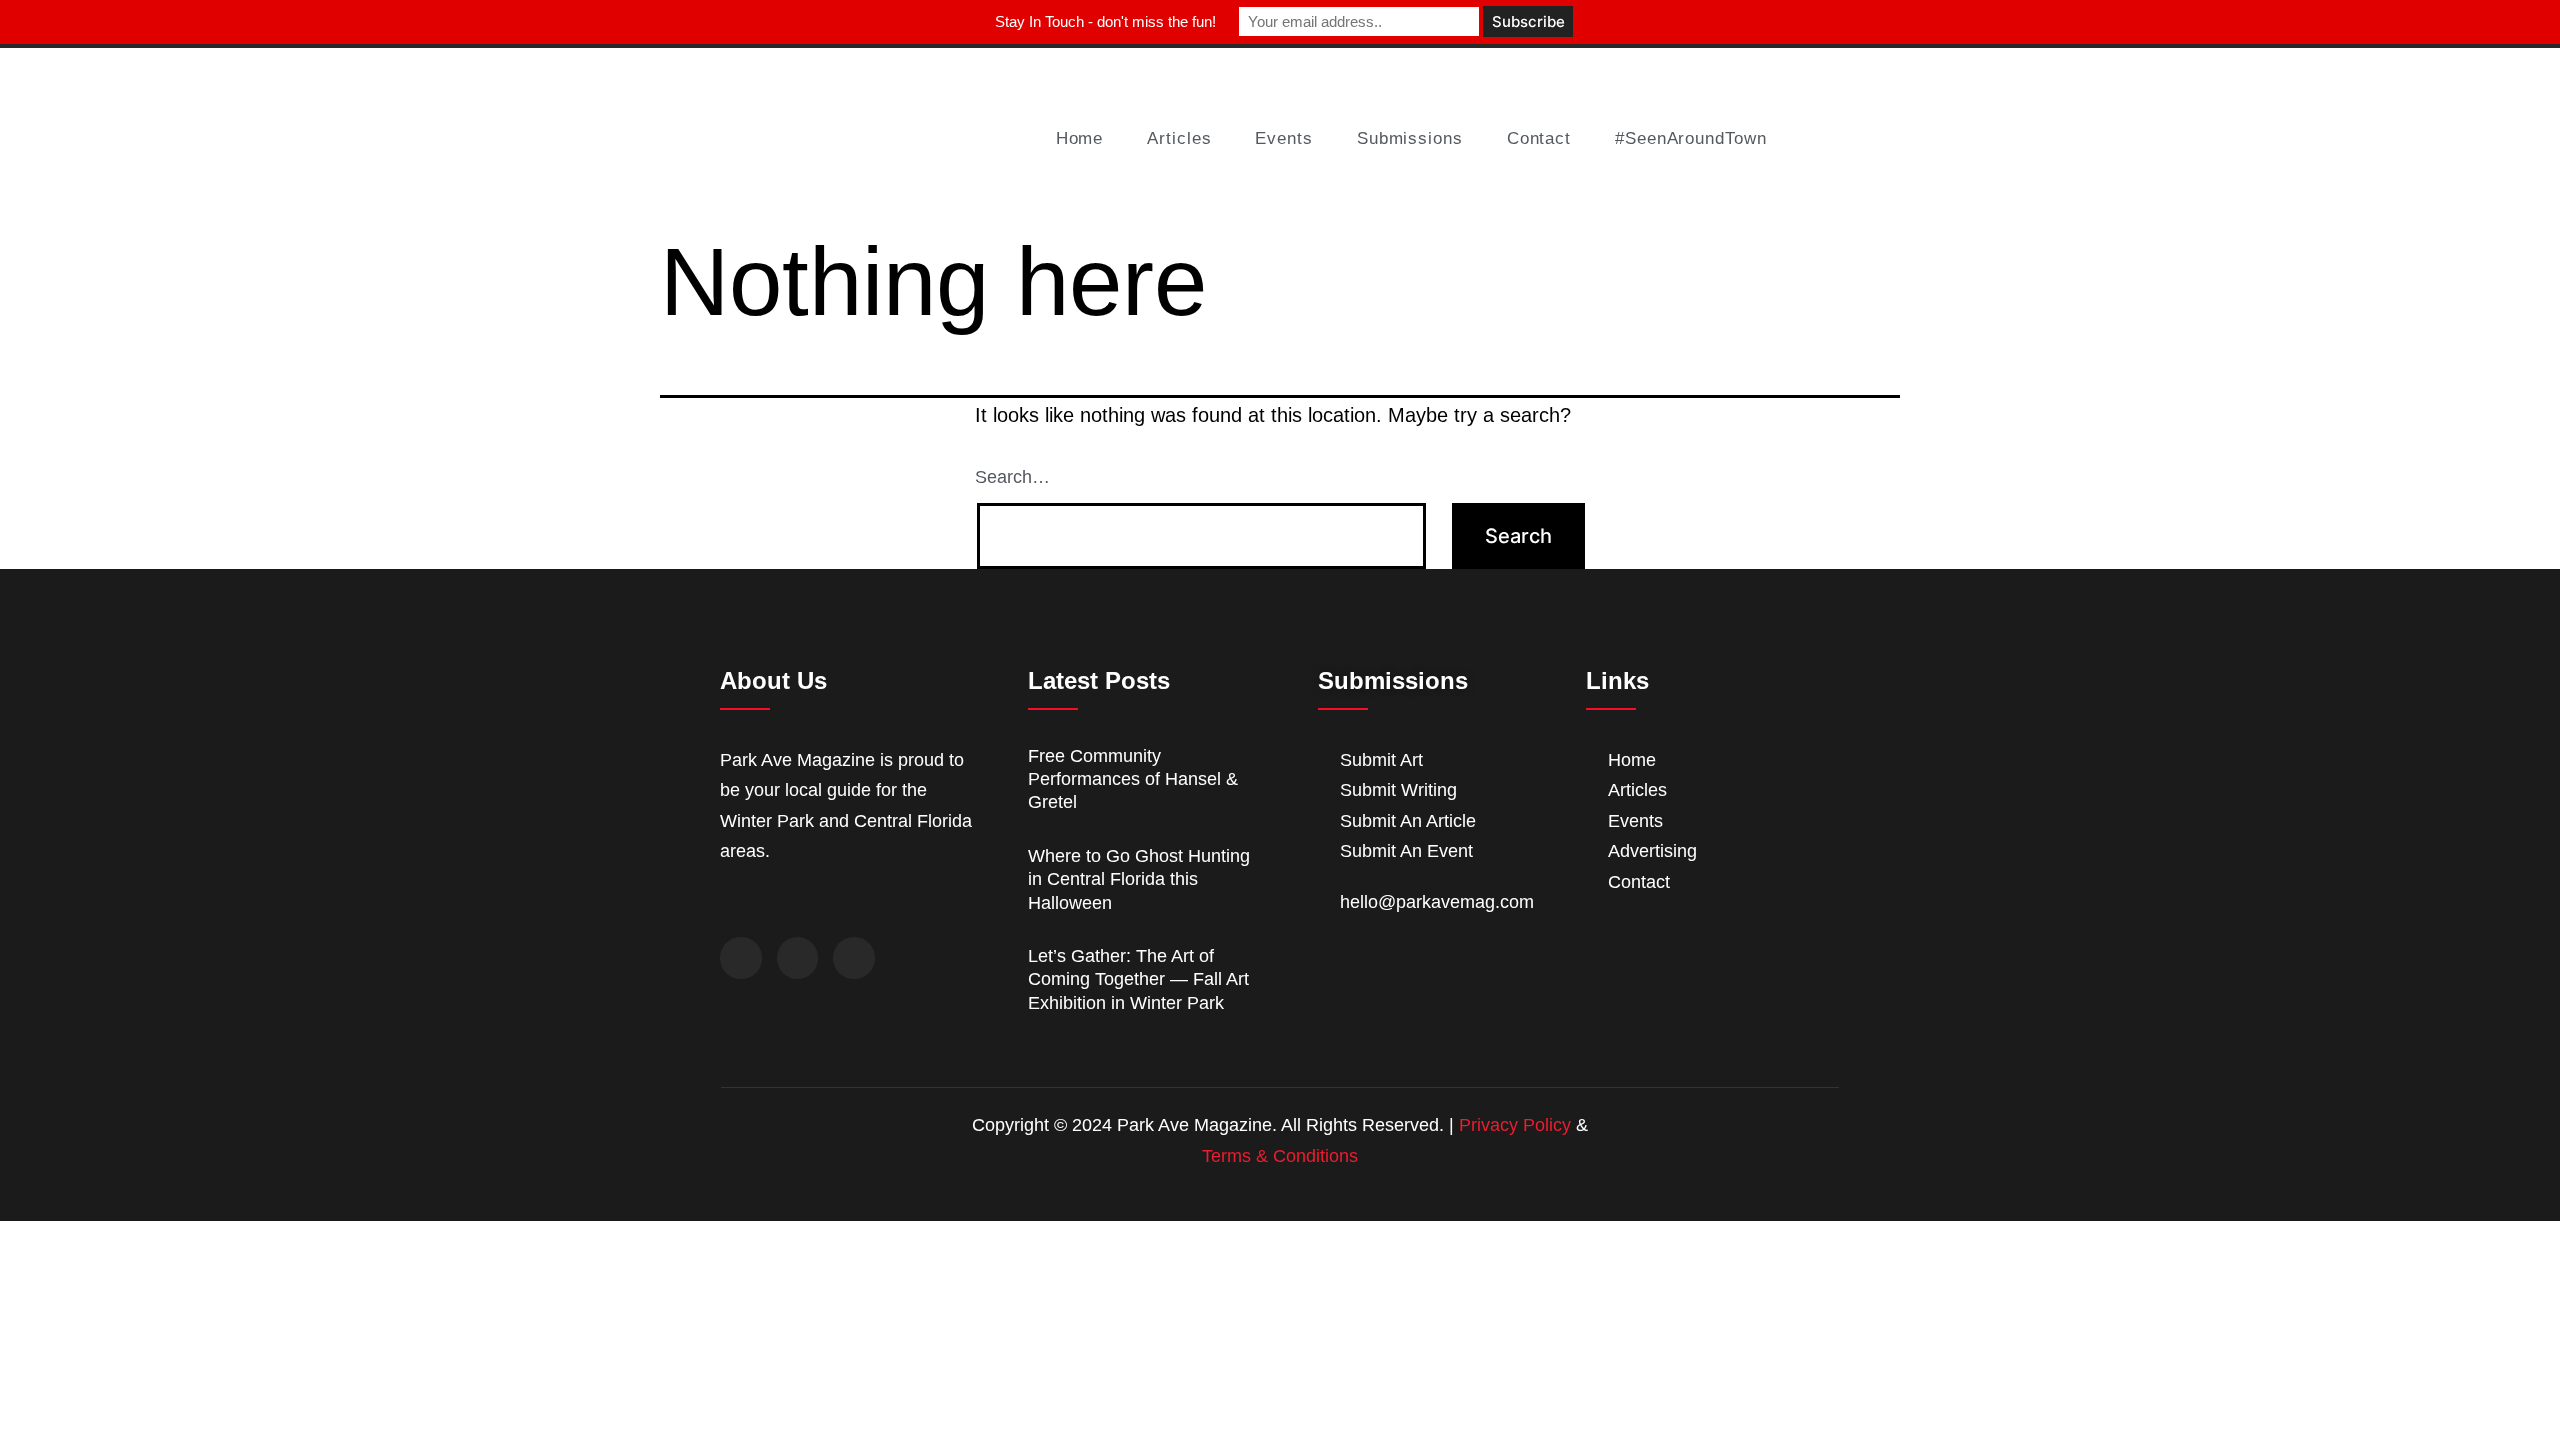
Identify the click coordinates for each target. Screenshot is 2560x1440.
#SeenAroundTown (1691, 138)
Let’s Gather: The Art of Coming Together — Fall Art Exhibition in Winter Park (1138, 979)
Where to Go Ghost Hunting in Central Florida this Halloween (1139, 879)
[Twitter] (798, 958)
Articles (1179, 138)
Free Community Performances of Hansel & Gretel (1133, 779)
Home (1080, 138)
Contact (1539, 138)
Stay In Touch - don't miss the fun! (1105, 21)
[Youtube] (854, 958)
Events (1283, 138)
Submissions (1410, 138)
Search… (1012, 477)
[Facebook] (741, 958)
